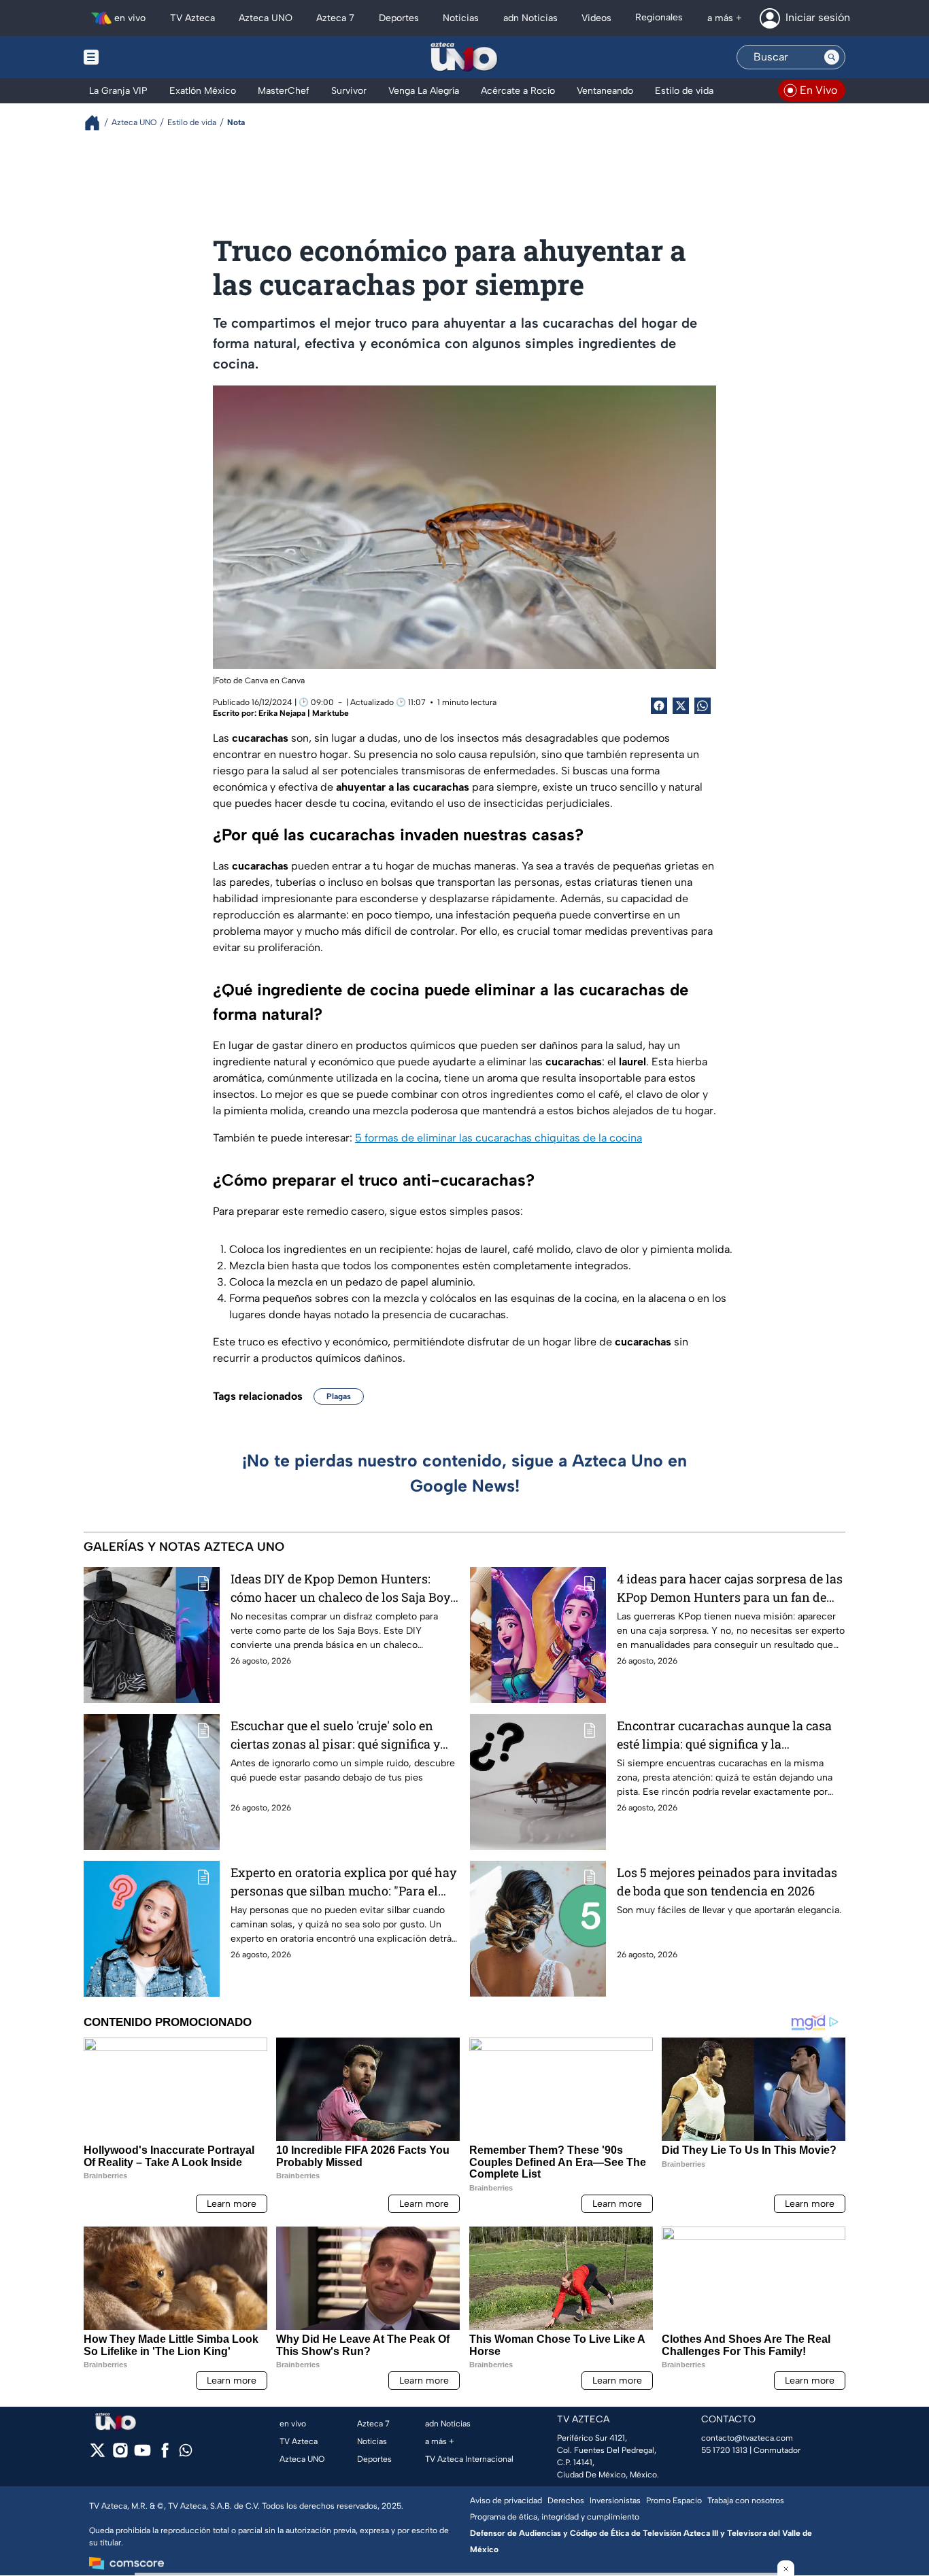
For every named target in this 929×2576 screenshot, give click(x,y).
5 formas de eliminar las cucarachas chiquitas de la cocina (499, 1138)
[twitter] (98, 2455)
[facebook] (165, 2455)
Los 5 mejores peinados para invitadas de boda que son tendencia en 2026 (727, 1882)
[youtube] (142, 2455)
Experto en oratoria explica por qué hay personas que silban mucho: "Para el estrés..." (343, 1882)
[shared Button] (703, 706)
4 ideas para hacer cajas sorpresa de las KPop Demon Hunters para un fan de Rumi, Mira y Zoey (730, 1588)
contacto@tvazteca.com (747, 2438)
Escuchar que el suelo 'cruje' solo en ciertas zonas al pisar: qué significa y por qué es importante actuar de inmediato (335, 1735)
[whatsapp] (186, 2453)
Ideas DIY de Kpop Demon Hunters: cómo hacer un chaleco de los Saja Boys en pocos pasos (343, 1588)
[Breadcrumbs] (98, 123)
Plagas (339, 1396)
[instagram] (120, 2455)
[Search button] (832, 57)
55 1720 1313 (724, 2450)
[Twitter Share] (681, 706)
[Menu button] (138, 57)
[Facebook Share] (659, 706)
